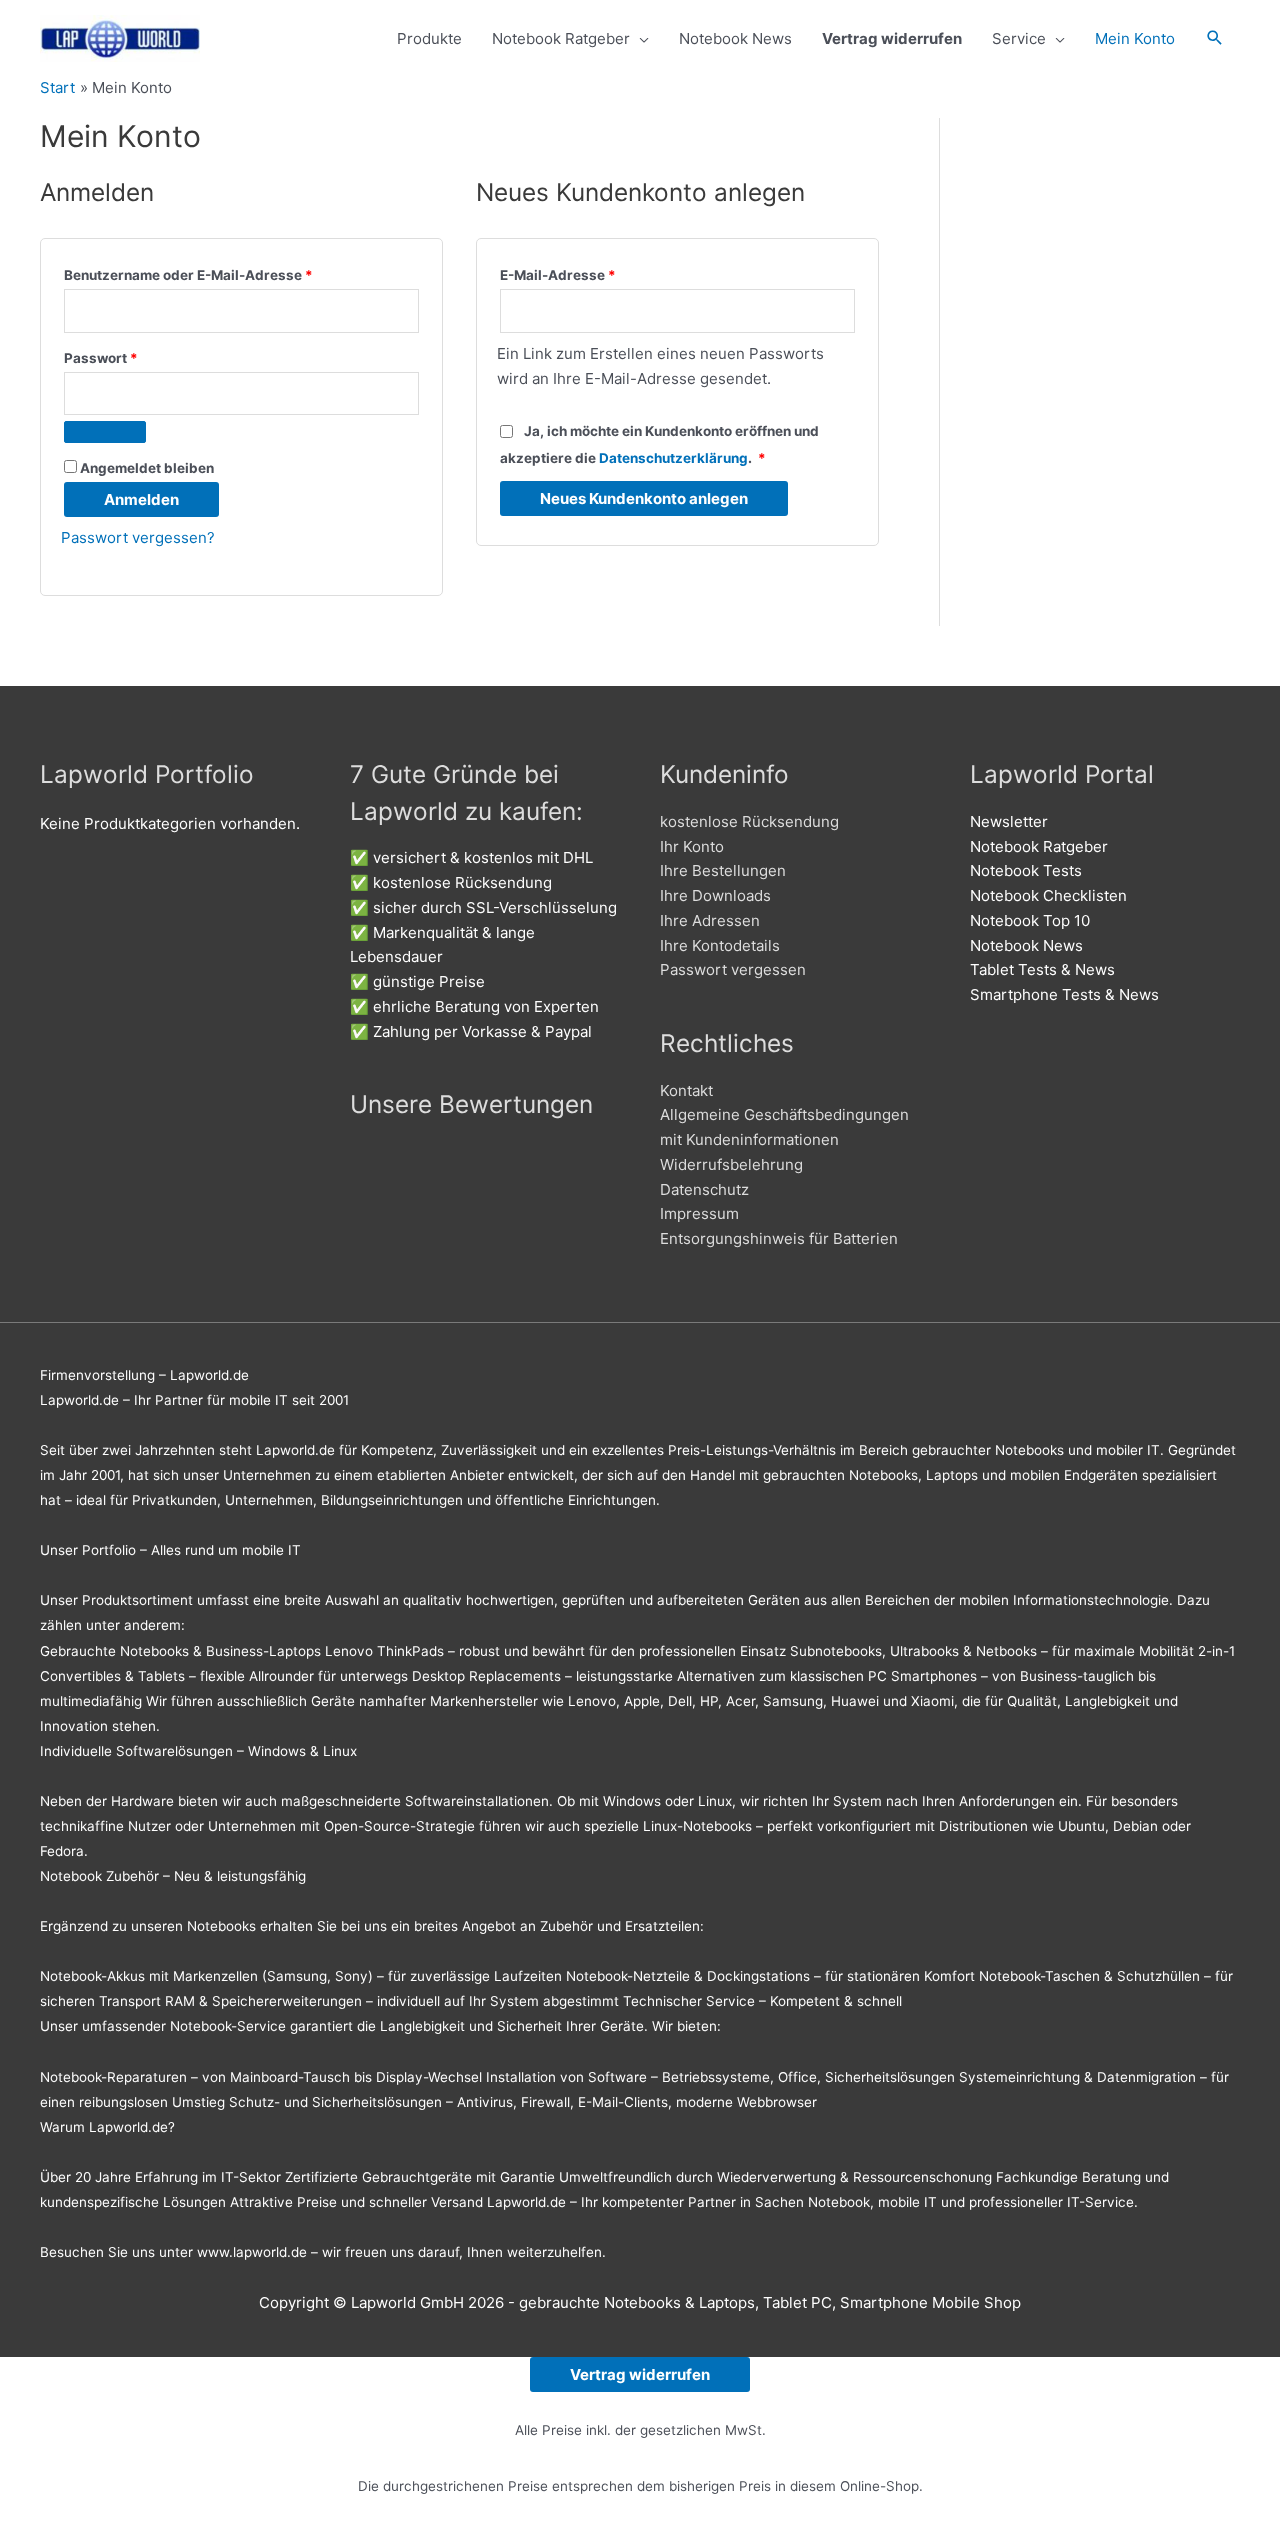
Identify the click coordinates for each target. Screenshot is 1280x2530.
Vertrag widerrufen (640, 2374)
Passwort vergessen (733, 969)
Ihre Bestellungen (723, 870)
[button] (1215, 39)
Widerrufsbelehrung (731, 1164)
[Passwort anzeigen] (105, 432)
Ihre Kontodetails (720, 945)
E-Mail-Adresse (597, 272)
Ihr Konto (692, 846)
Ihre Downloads (715, 895)
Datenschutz (704, 1189)
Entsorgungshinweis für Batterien (779, 1238)
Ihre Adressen (710, 920)
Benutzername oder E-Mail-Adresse (228, 272)
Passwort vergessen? (138, 537)
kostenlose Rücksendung (749, 821)
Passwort (140, 355)
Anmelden (141, 499)
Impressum (699, 1213)
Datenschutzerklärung (673, 458)
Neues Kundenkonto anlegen (644, 498)
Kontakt (686, 1090)
